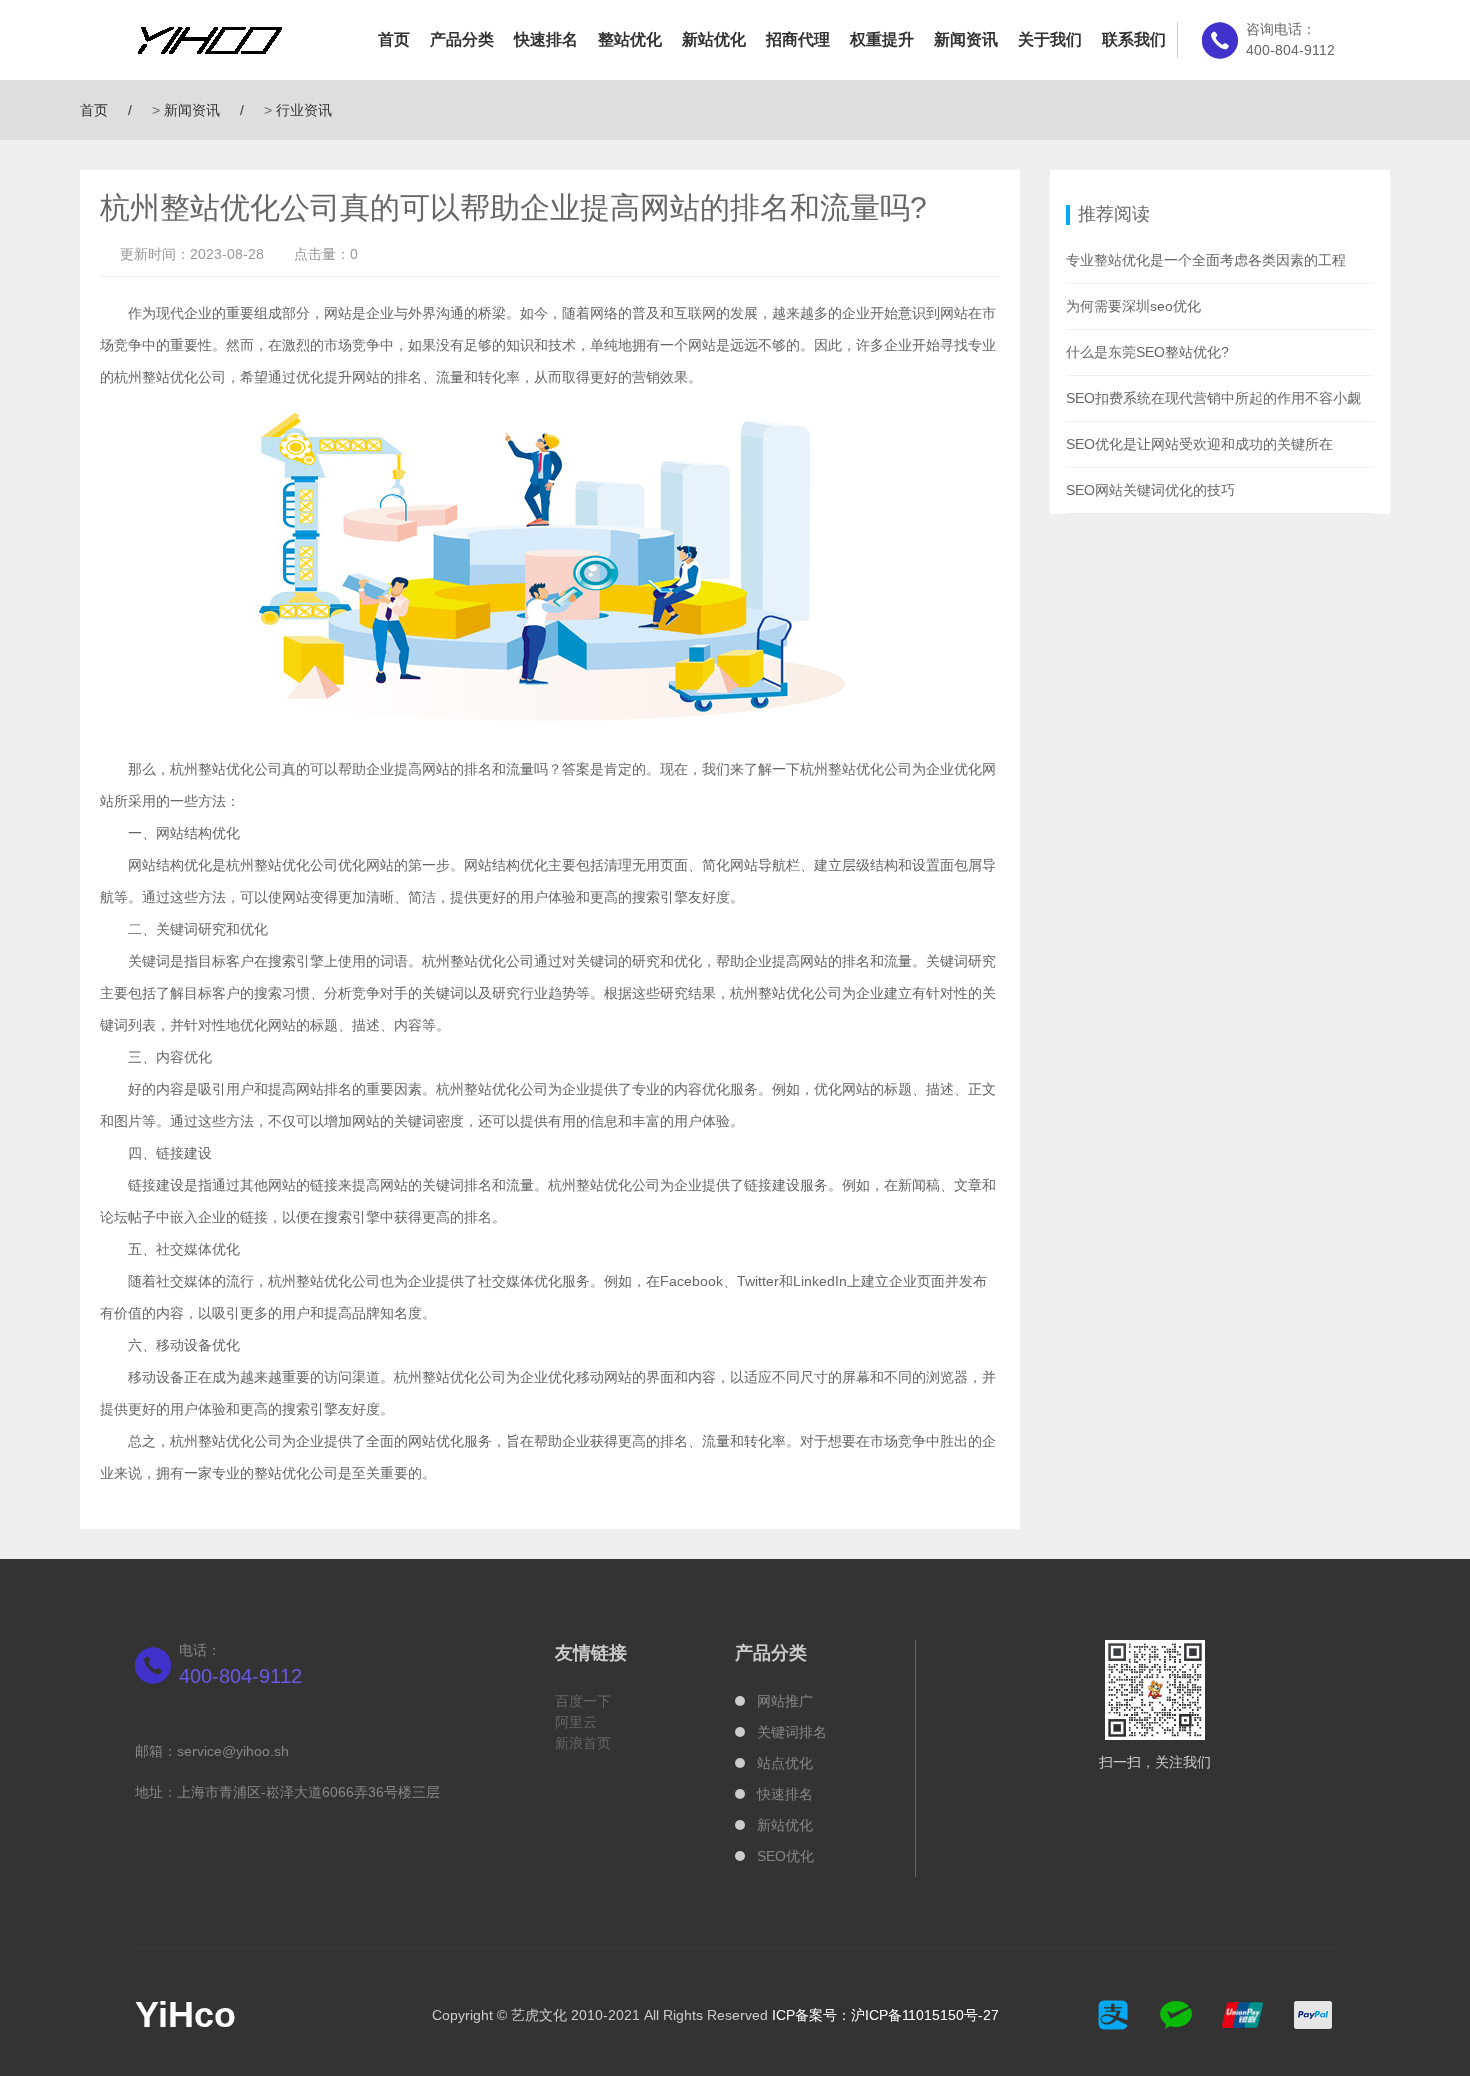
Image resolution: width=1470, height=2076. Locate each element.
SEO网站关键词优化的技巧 (1150, 490)
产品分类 (462, 39)
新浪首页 (583, 1743)
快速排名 (546, 39)
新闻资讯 (966, 39)
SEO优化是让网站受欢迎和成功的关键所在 (1199, 444)
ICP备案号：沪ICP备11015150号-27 (885, 2015)
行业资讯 (304, 110)
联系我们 (1134, 39)
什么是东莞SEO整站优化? (1147, 352)
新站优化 (714, 39)
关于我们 (1050, 39)
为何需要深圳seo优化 (1133, 306)
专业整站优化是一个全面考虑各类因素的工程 (1206, 260)
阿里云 (576, 1722)
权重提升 (882, 39)
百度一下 (583, 1701)
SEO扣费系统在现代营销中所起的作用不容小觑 (1213, 398)
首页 (394, 39)
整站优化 (630, 39)
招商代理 (798, 39)
